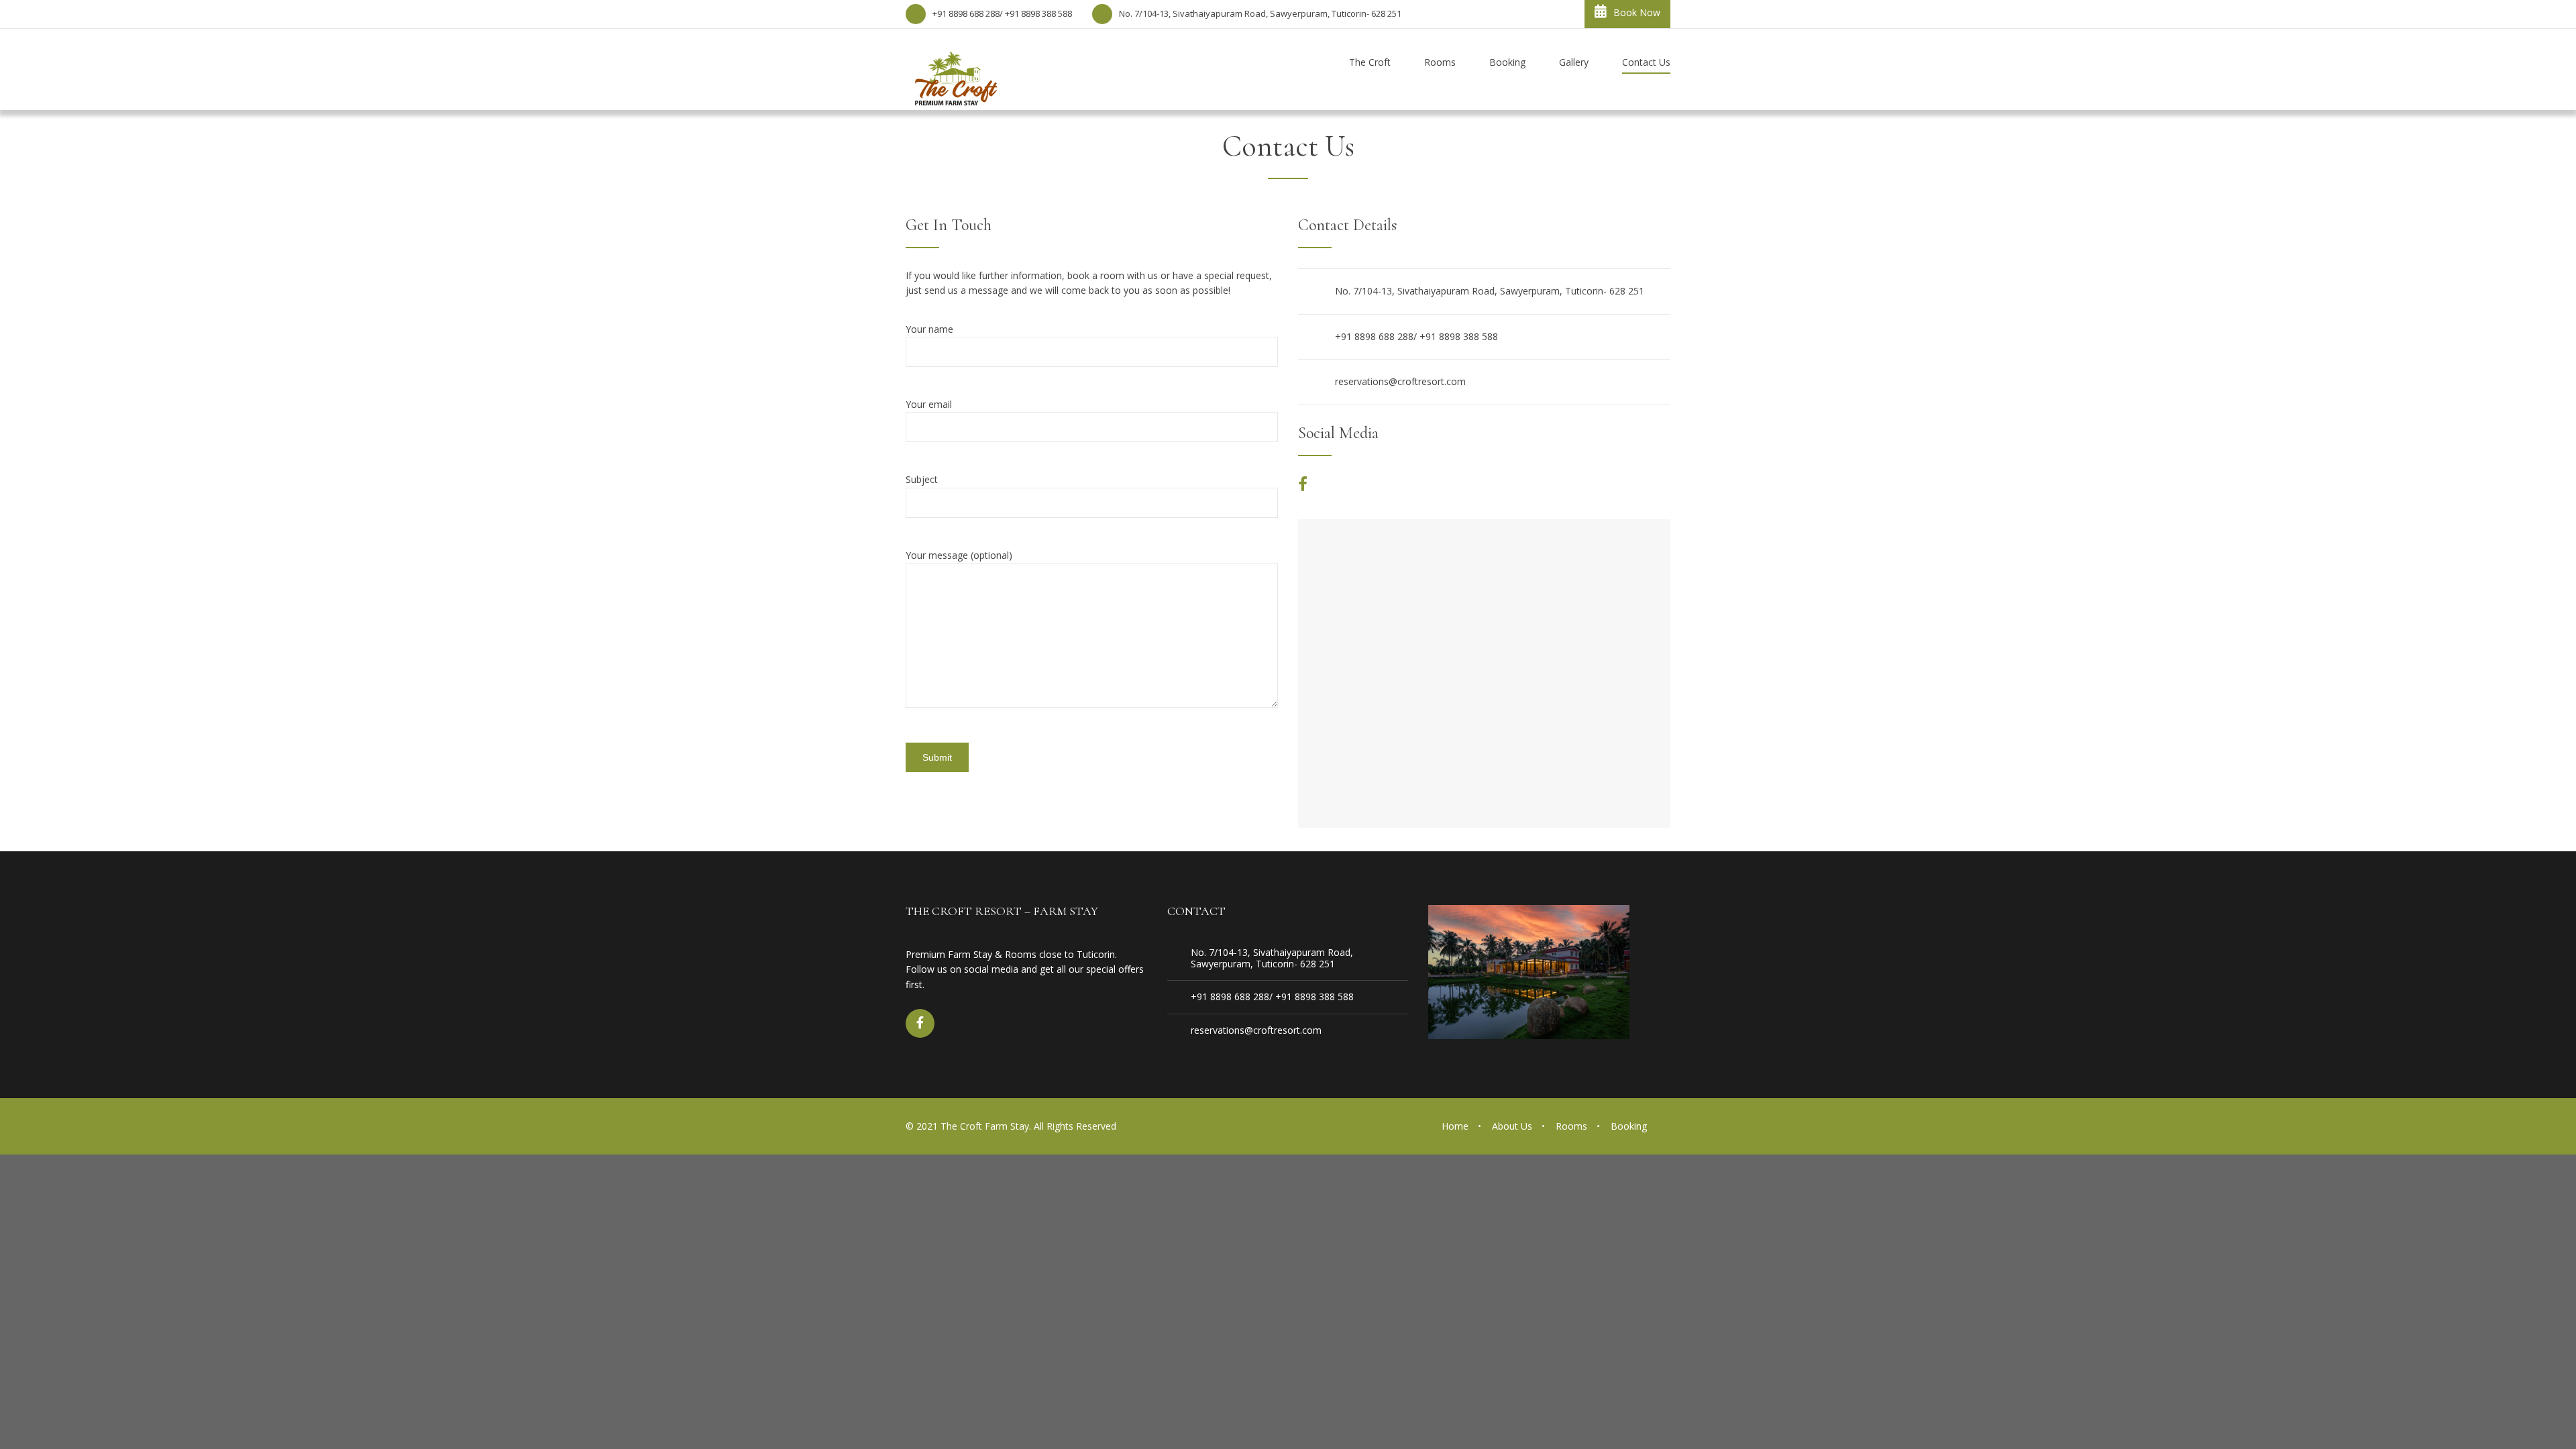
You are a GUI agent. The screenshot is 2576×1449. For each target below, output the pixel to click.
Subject (922, 479)
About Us (1512, 1126)
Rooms (1571, 1126)
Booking (1629, 1126)
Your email (929, 404)
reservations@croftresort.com (1400, 381)
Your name (929, 329)
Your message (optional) (959, 555)
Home (1455, 1126)
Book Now (1637, 12)
